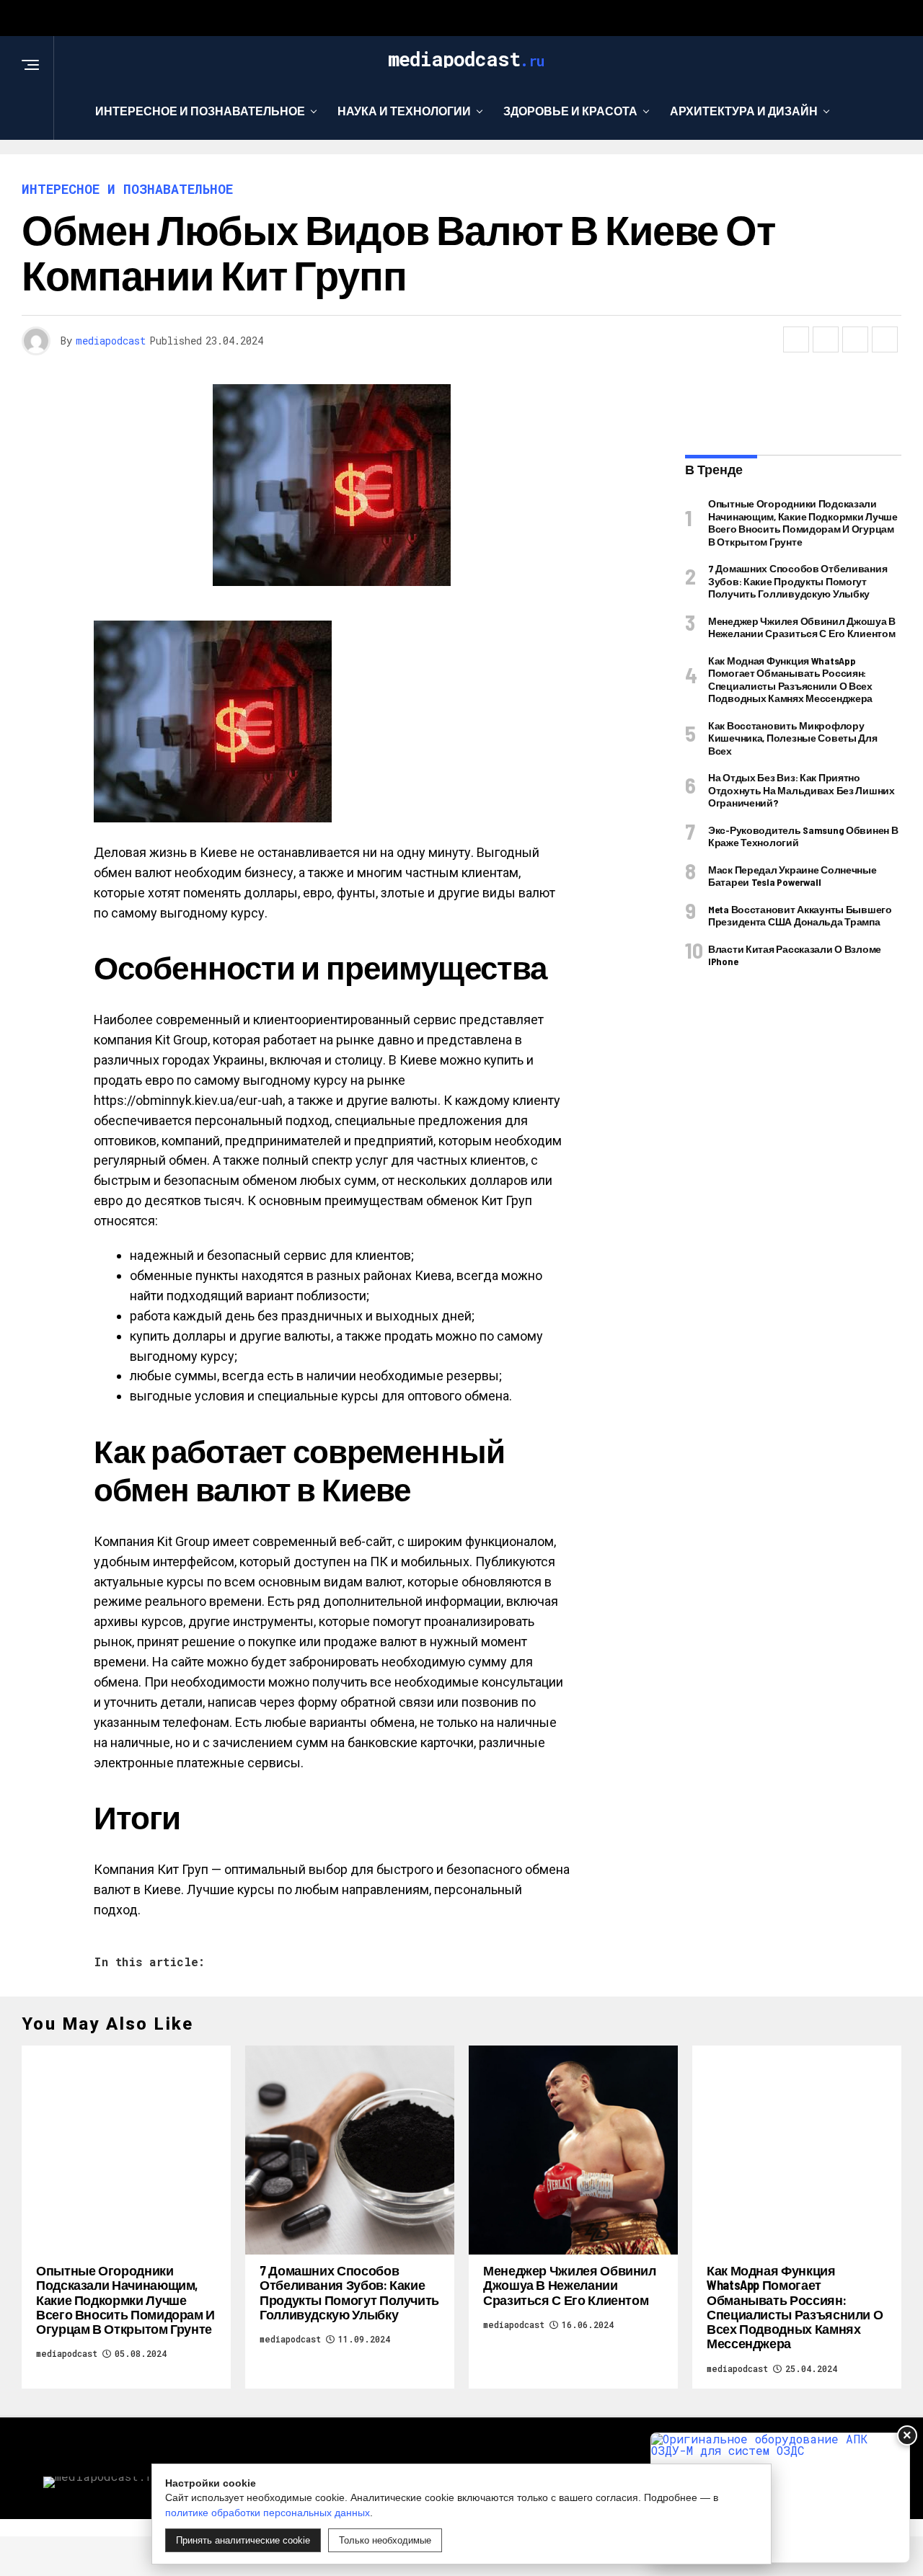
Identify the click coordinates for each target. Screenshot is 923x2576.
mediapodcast (111, 341)
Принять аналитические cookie (243, 2540)
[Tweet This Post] (826, 339)
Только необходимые (385, 2540)
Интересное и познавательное (200, 111)
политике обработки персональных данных (268, 2513)
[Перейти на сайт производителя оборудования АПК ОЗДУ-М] (780, 2498)
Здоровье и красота (570, 111)
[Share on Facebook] (796, 339)
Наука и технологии (404, 111)
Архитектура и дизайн (744, 111)
